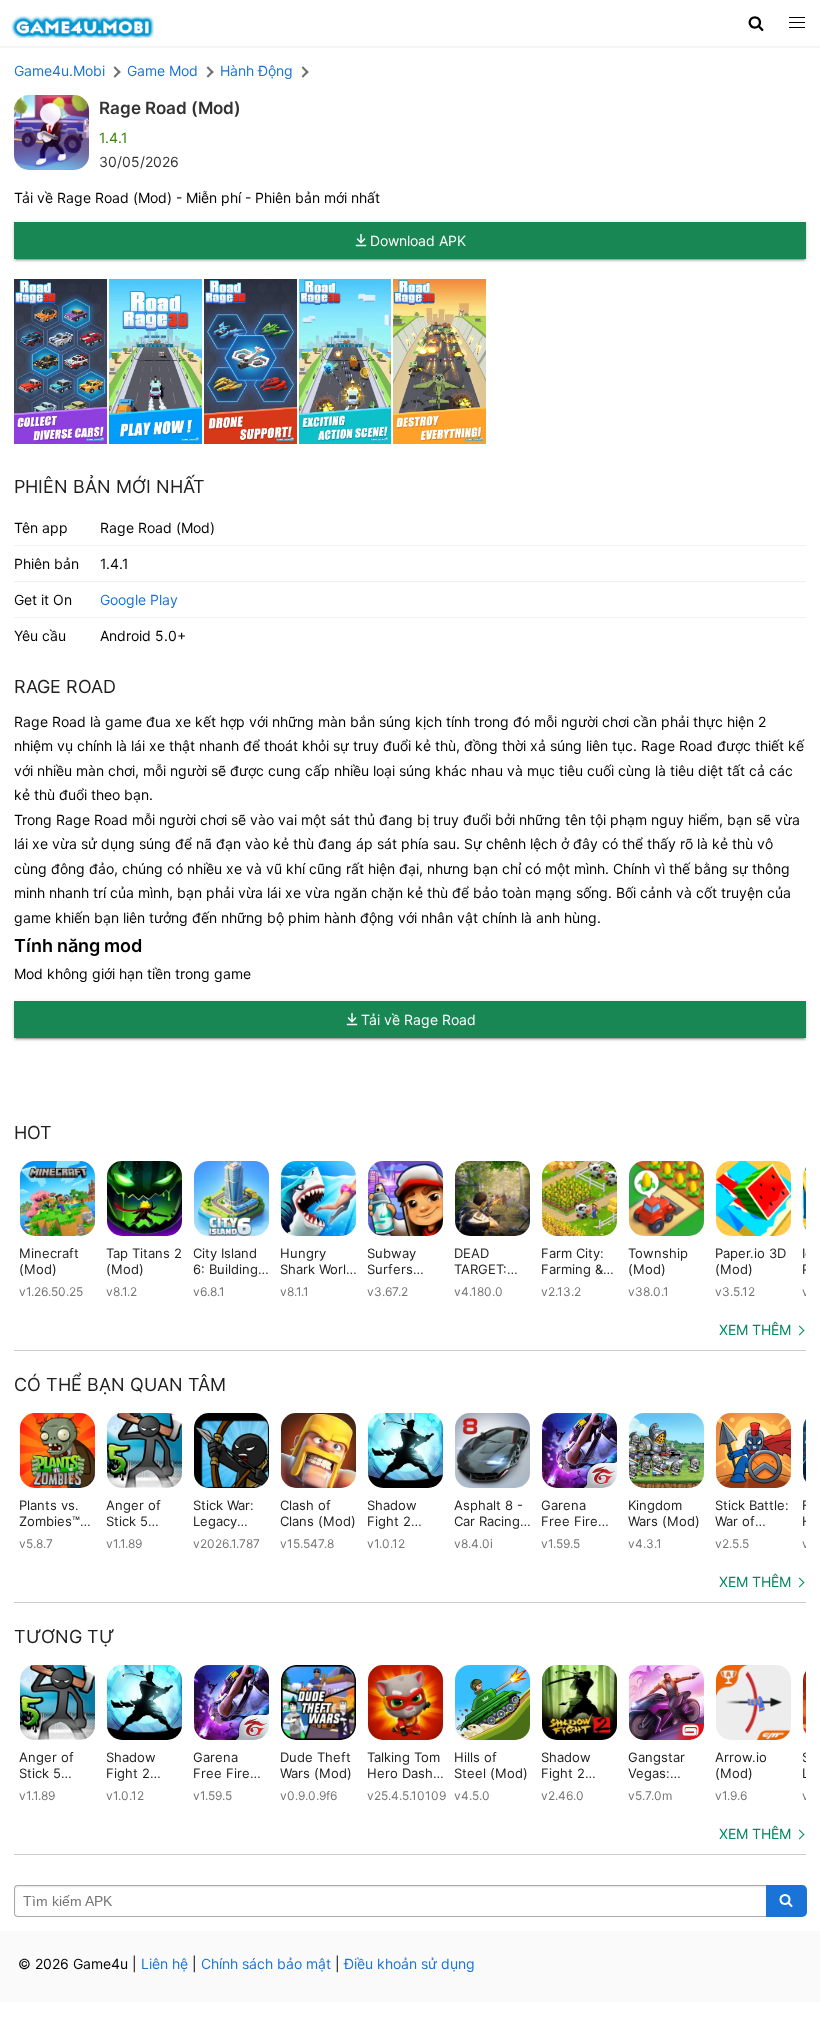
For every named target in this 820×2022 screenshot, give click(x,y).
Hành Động (256, 70)
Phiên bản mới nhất (109, 486)
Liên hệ (164, 1963)
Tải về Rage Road (418, 1019)
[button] (756, 23)
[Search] (786, 1901)
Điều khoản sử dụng (409, 1963)
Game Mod (162, 70)
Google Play (139, 599)
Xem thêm (755, 1329)
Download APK (418, 240)
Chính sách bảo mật (266, 1963)
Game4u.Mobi (59, 70)
